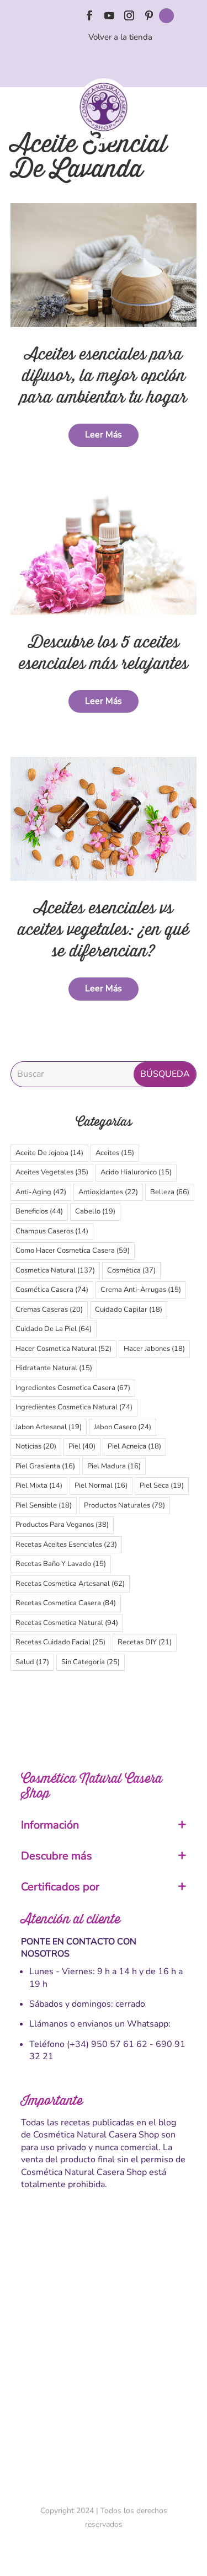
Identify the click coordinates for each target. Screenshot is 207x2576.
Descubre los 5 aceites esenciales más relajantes (104, 653)
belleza (170, 1192)
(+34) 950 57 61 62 (107, 2044)
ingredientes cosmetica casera (73, 1388)
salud (32, 1662)
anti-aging (41, 1192)
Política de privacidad (104, 2367)
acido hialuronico (136, 1172)
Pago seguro (104, 2328)
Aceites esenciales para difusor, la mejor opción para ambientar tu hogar (104, 376)
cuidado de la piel (54, 1329)
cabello (95, 1211)
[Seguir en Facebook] (89, 15)
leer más (104, 435)
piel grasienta (45, 1466)
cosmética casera (52, 1290)
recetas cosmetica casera (66, 1603)
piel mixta (39, 1485)
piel (82, 1446)
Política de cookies (104, 2348)
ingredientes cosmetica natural (74, 1407)
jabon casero (123, 1427)
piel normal (101, 1485)
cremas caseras (49, 1310)
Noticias (36, 1446)
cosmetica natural (55, 1270)
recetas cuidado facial (60, 1642)
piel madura (114, 1466)
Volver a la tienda (120, 37)
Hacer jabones (154, 1349)
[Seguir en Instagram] (129, 15)
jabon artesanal (49, 1427)
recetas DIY (145, 1642)
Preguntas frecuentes (104, 2386)
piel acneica (134, 1446)
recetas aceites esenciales (66, 1544)
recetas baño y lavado (61, 1564)
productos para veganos (62, 1525)
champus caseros (52, 1231)
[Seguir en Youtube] (109, 15)
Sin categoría (91, 1662)
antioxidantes (108, 1192)
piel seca (162, 1485)
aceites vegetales (52, 1172)
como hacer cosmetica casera (73, 1250)
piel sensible (44, 1505)
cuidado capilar (129, 1310)
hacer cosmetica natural (63, 1349)
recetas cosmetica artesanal (70, 1584)
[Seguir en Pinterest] (149, 15)
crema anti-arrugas (141, 1290)
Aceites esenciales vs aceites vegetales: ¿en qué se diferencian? (104, 930)
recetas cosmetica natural (67, 1623)
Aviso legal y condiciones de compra (104, 2309)
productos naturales (124, 1505)
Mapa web (104, 2406)
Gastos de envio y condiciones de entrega (104, 2290)
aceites (115, 1153)
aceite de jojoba (49, 1153)
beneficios (39, 1211)
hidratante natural (54, 1368)
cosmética (131, 1270)
